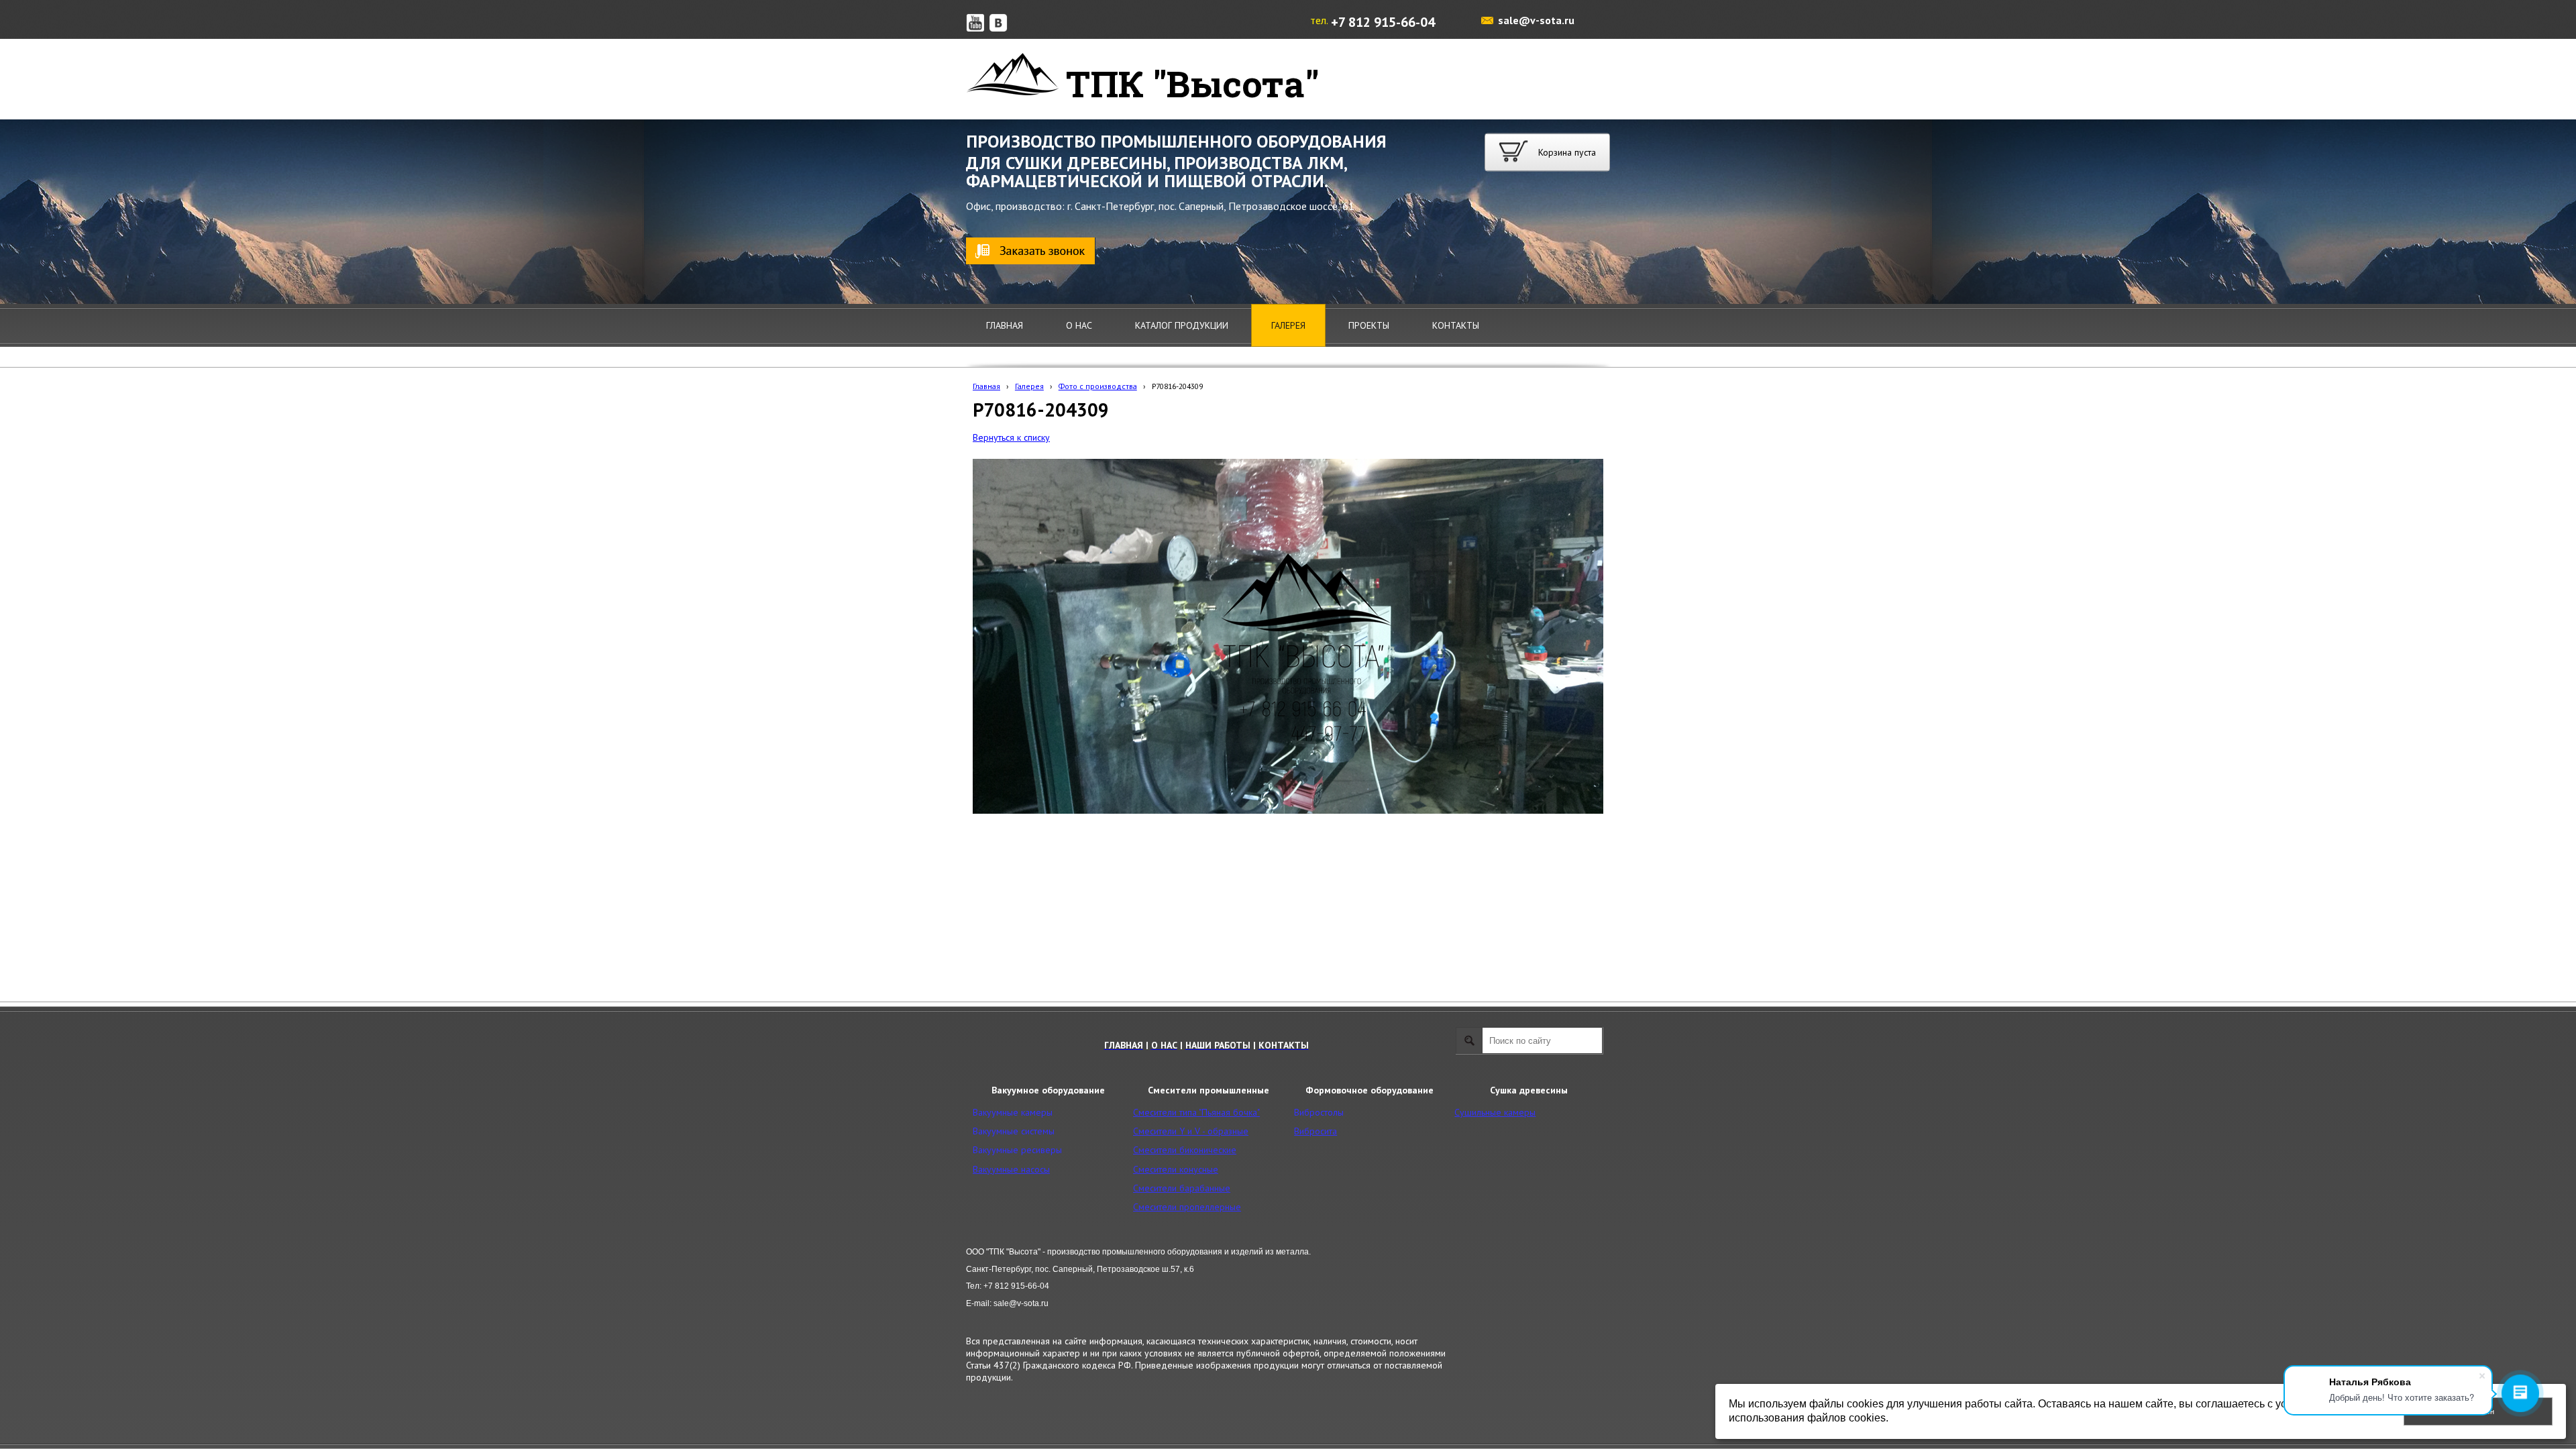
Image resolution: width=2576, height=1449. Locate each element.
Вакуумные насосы (1011, 1169)
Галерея (1029, 386)
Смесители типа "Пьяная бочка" (1196, 1112)
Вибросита (1316, 1131)
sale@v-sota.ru (1536, 20)
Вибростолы (1319, 1112)
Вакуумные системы (1014, 1131)
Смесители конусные (1176, 1169)
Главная (986, 386)
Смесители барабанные (1182, 1188)
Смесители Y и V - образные (1191, 1131)
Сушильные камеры (1495, 1112)
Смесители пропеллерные (1187, 1207)
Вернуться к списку (1011, 437)
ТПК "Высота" (1192, 83)
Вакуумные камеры (1013, 1112)
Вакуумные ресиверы (1017, 1150)
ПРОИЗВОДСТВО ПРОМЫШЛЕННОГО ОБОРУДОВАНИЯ (1176, 141)
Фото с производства (1098, 386)
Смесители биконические (1185, 1150)
